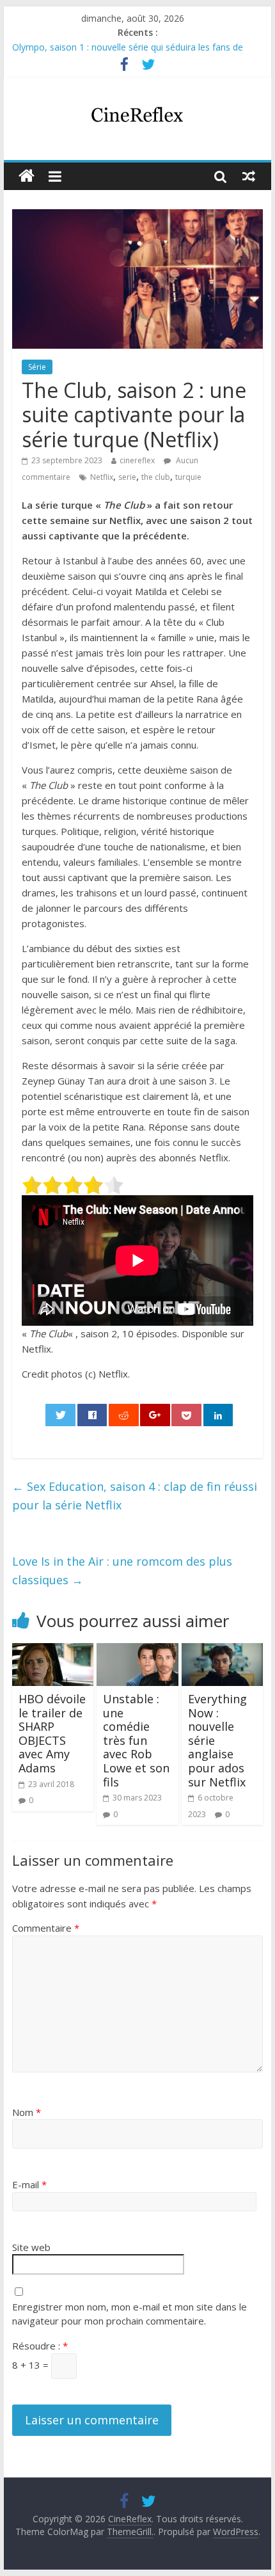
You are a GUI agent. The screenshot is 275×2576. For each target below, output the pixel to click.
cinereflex (137, 460)
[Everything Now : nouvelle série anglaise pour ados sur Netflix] (222, 1651)
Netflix (102, 477)
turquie (188, 477)
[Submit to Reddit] (124, 1415)
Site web (31, 2247)
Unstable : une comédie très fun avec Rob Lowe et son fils (136, 1740)
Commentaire (46, 1928)
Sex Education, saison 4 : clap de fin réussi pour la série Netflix (135, 1496)
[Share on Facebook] (92, 1415)
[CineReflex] (27, 176)
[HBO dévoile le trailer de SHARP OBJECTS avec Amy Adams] (53, 1651)
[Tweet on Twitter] (60, 1415)
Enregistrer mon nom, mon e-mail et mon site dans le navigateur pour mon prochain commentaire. (130, 2314)
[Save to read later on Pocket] (186, 1415)
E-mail (29, 2184)
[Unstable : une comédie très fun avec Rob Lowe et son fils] (137, 1651)
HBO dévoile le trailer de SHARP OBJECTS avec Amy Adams (52, 1733)
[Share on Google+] (155, 1415)
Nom (27, 2112)
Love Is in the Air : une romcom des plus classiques (122, 1570)
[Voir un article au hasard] (249, 176)
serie (127, 477)
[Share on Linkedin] (218, 1415)
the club (156, 477)
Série (37, 367)
